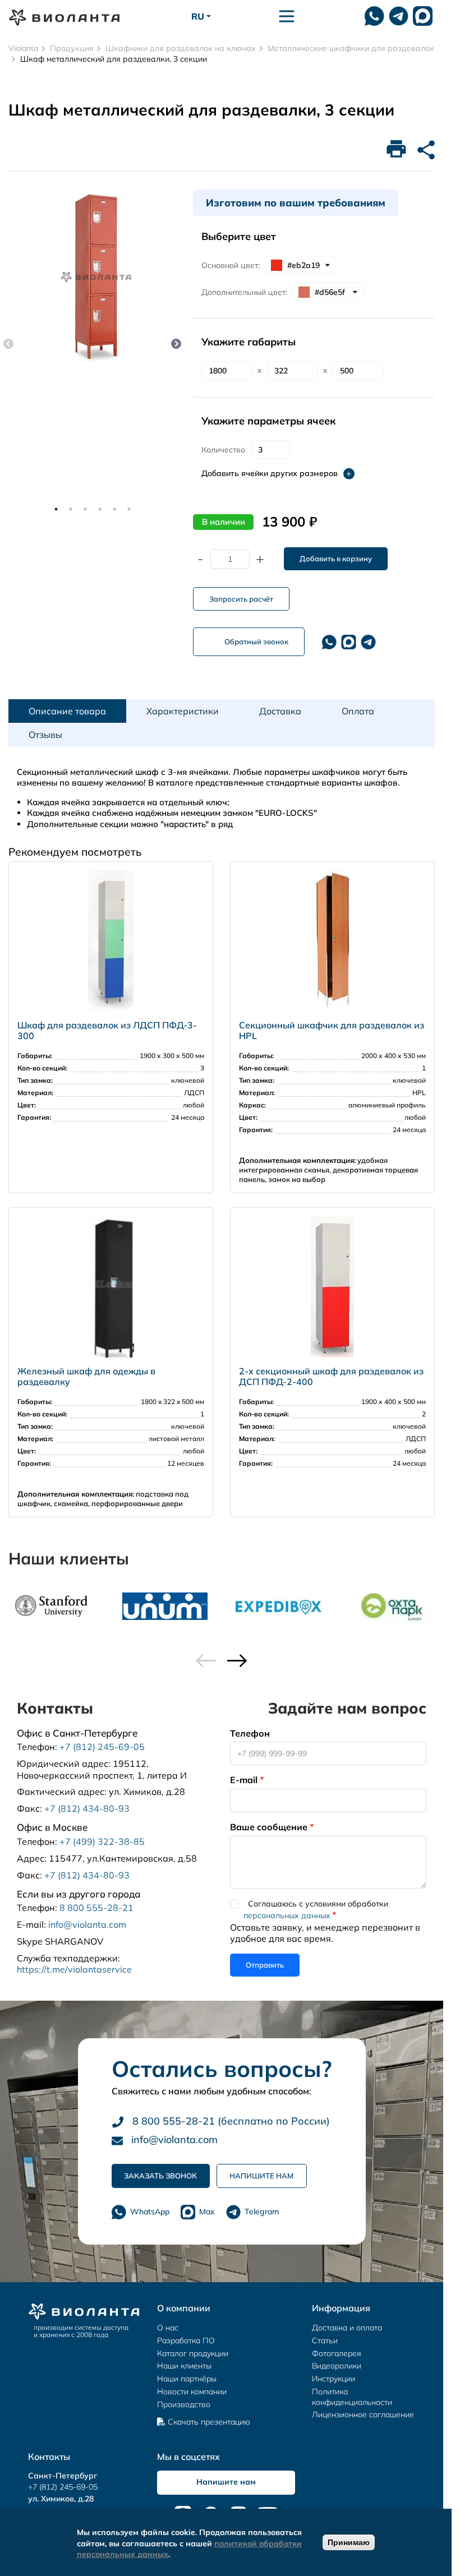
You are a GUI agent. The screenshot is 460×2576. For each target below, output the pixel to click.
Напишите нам (261, 2176)
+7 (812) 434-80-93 (87, 1808)
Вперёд (176, 344)
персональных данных (287, 1915)
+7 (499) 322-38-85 (102, 1841)
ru (198, 16)
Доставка (280, 711)
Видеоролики (337, 2366)
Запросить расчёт (241, 599)
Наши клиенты (184, 2366)
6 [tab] (129, 509)
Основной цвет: (231, 265)
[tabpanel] (96, 277)
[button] (237, 1661)
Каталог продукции (193, 2353)
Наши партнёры (187, 2379)
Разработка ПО (186, 2340)
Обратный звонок (256, 641)
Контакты (49, 2457)
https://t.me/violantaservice (74, 1969)
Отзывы (45, 735)
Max (207, 2212)
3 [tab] (85, 509)
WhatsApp (150, 2212)
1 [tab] (56, 509)
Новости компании (192, 2392)
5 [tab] (114, 509)
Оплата (358, 711)
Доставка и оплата (347, 2328)
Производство (184, 2404)
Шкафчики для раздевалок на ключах (181, 48)
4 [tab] (100, 509)
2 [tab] (71, 509)
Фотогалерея (337, 2353)
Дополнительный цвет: (244, 292)
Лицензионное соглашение (363, 2415)
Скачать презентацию (209, 2422)
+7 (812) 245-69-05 (102, 1747)
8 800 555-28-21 (96, 1908)
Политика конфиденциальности (352, 2397)
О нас (168, 2328)
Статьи (325, 2340)
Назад (8, 344)
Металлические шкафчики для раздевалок (351, 48)
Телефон (250, 1733)
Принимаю (349, 2542)
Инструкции (334, 2379)
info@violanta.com (87, 1924)
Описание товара (67, 711)
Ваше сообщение (269, 1827)
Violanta (23, 48)
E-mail (244, 1780)
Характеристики (183, 711)
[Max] (423, 16)
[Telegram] (368, 642)
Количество (223, 450)
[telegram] (399, 16)
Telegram (262, 2212)
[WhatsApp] (374, 16)
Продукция (72, 48)
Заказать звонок (160, 2176)
